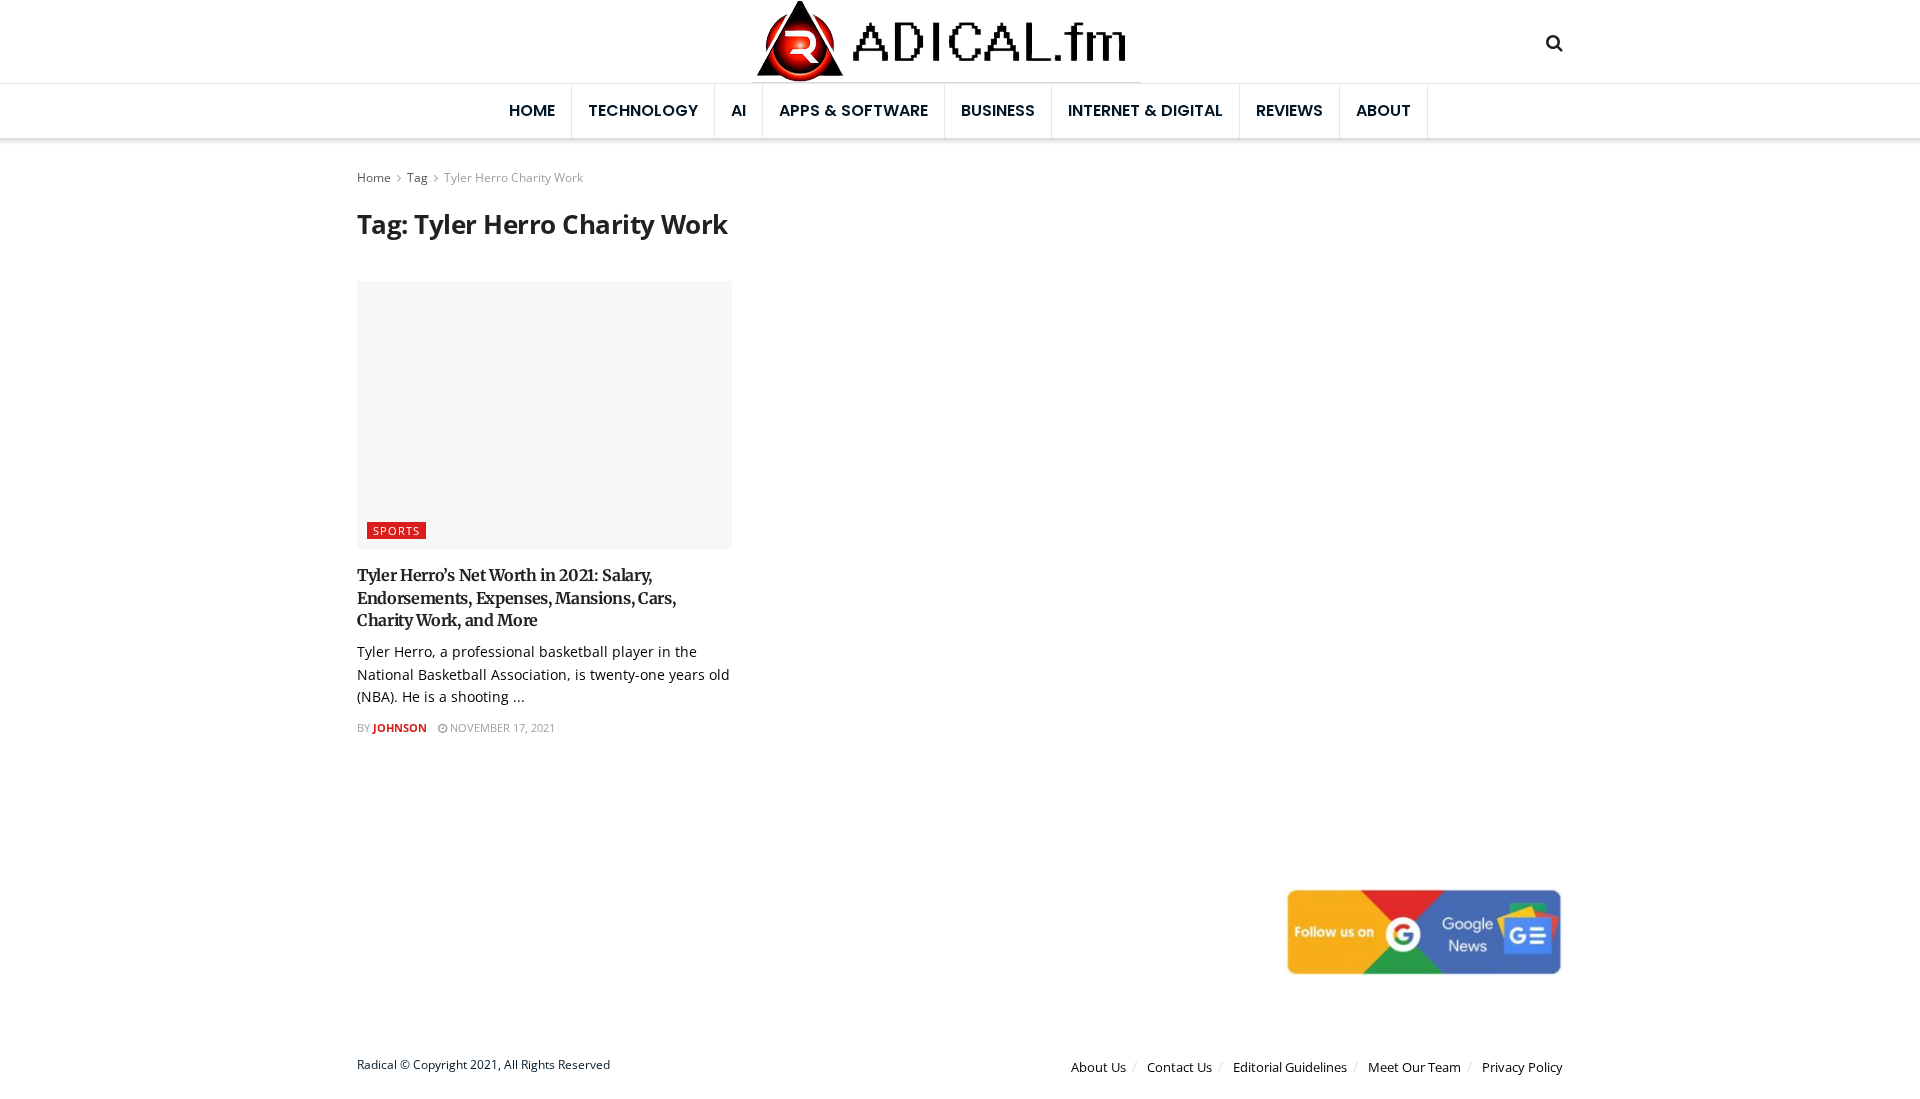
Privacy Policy (1522, 1067)
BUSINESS (998, 110)
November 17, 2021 (501, 727)
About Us (1098, 1067)
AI (738, 110)
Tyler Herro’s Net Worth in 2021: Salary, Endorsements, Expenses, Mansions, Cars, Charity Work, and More (516, 597)
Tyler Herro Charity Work (513, 177)
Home (532, 110)
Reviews (1289, 110)
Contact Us (1179, 1067)
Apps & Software (853, 110)
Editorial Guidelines (1290, 1067)
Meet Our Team (1414, 1067)
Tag (417, 177)
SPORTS (396, 530)
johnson (400, 727)
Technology (643, 110)
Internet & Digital (1145, 110)
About (1383, 110)
